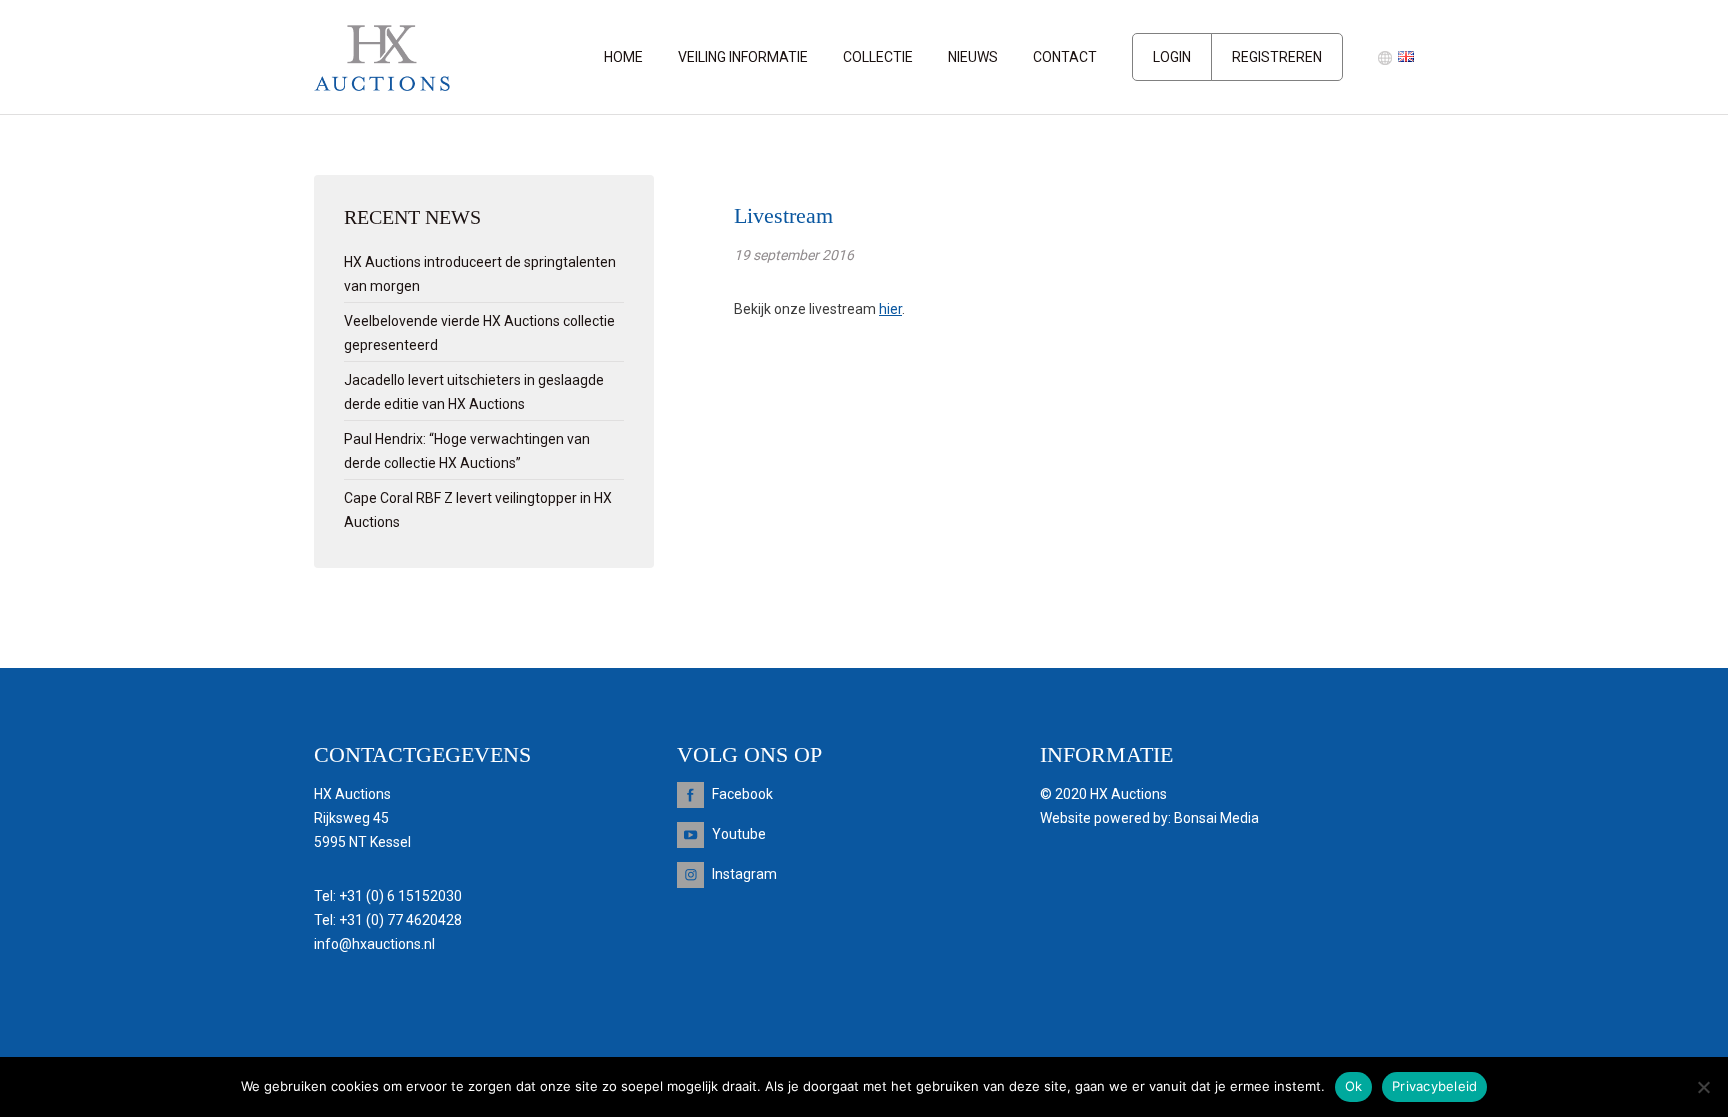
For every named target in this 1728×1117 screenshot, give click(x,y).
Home (623, 57)
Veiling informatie (743, 57)
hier (890, 309)
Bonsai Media (1216, 818)
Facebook (742, 794)
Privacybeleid (1434, 1086)
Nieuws (973, 57)
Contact (1065, 57)
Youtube (739, 834)
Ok (1354, 1086)
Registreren (1277, 57)
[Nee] (1703, 1087)
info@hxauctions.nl (374, 944)
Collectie (878, 57)
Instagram (744, 874)
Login (1172, 57)
